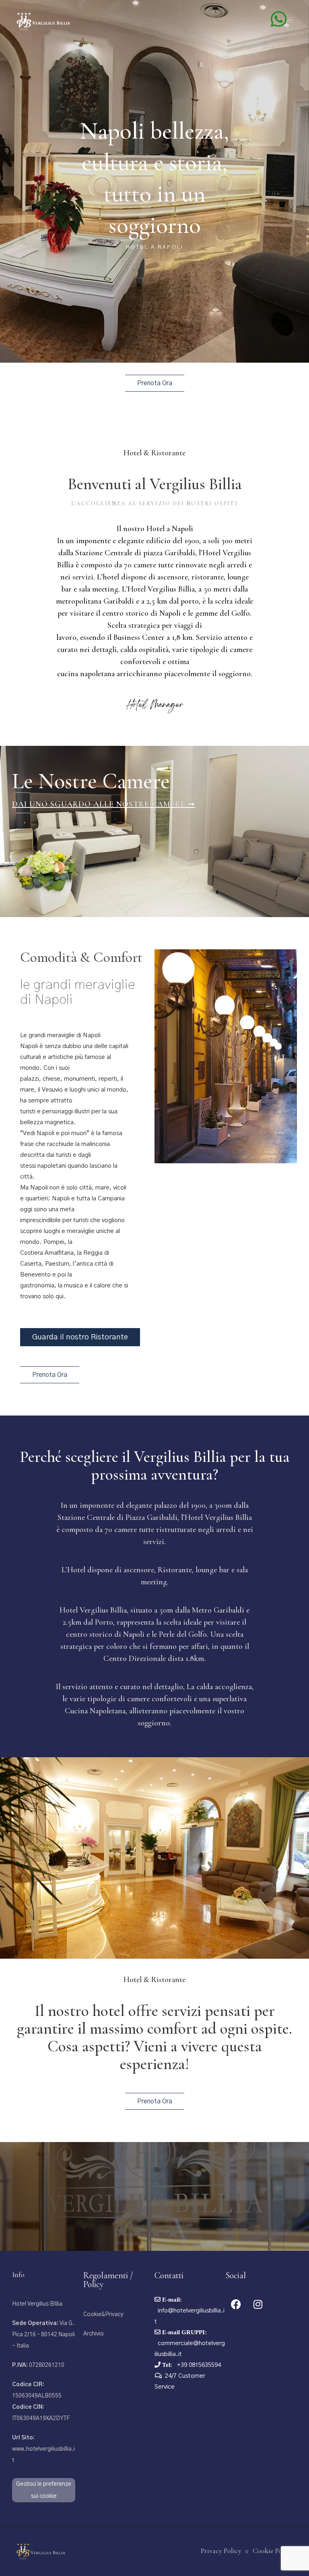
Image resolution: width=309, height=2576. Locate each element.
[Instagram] (258, 2304)
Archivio (94, 2334)
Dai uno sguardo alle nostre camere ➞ (104, 804)
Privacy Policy (221, 2551)
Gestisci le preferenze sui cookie (44, 2490)
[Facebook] (236, 2304)
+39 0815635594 (198, 2365)
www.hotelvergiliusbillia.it (43, 2449)
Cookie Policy (273, 2551)
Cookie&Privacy (103, 2314)
